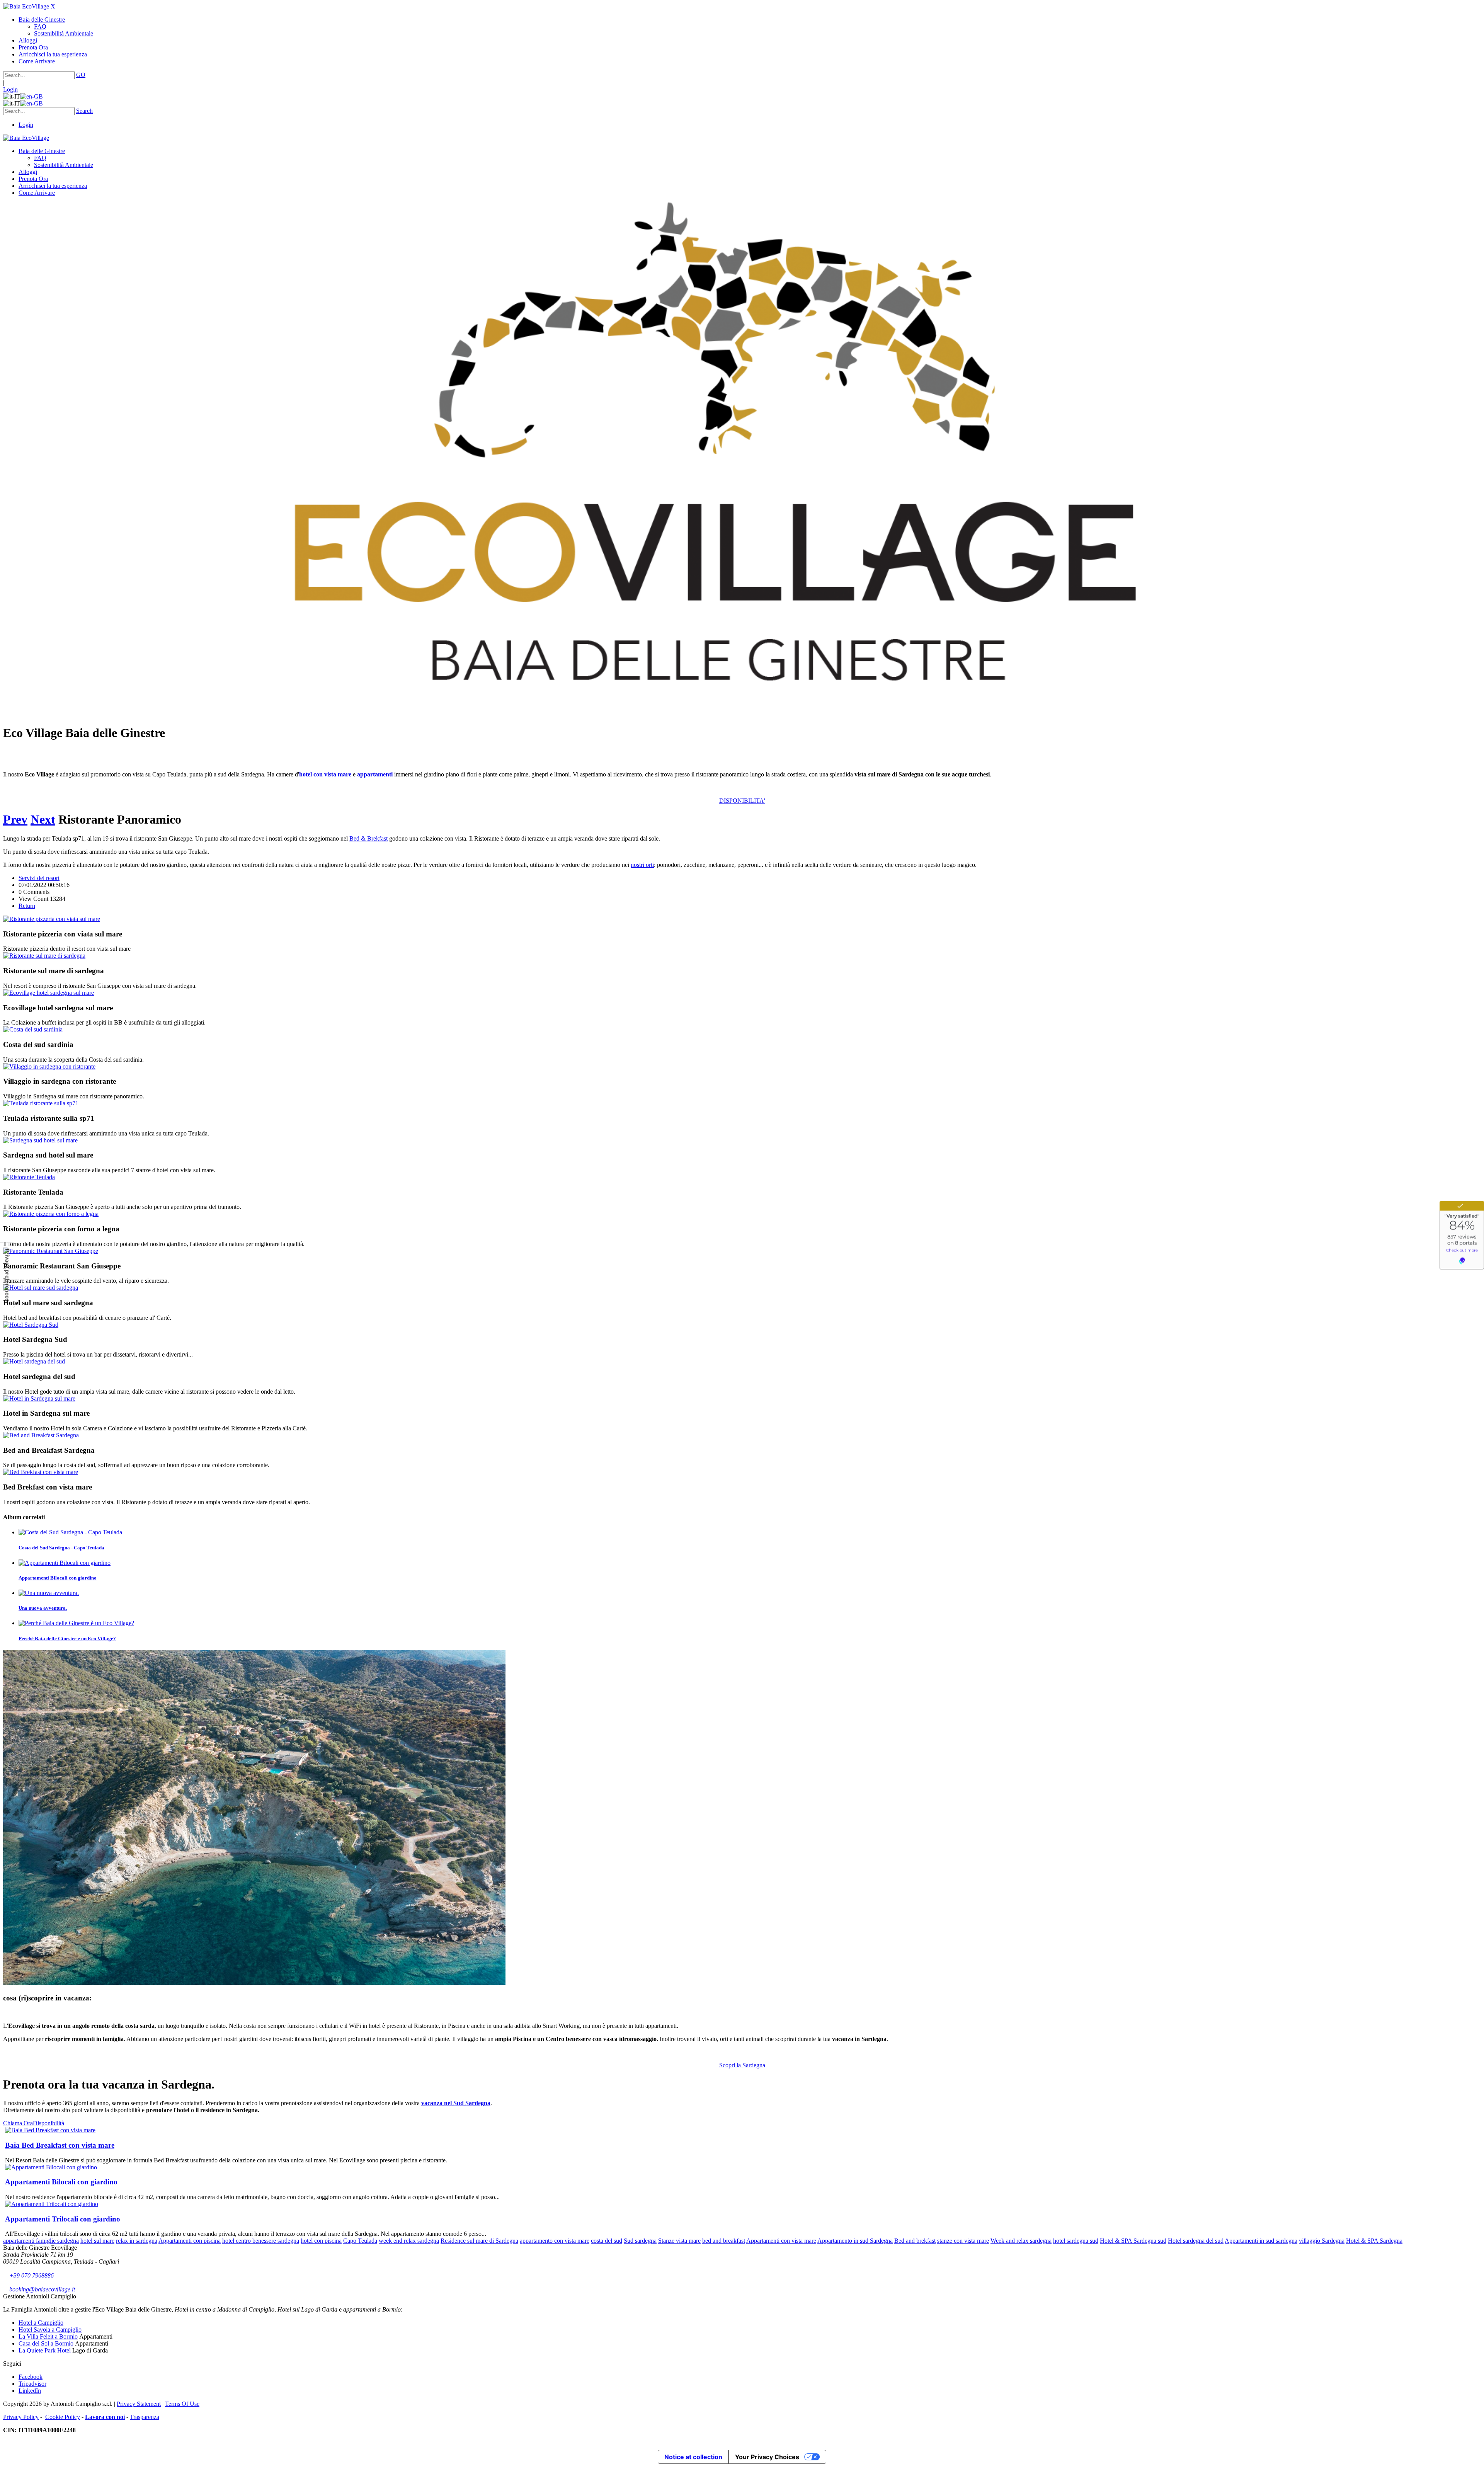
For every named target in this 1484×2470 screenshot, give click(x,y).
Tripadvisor (32, 2384)
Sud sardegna (640, 2241)
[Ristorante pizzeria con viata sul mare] (52, 919)
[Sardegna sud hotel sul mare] (40, 1140)
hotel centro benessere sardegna (261, 2241)
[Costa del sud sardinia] (33, 1029)
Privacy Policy (21, 2417)
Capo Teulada (360, 2241)
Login (10, 89)
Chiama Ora (18, 2123)
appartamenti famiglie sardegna (41, 2241)
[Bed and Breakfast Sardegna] (41, 1435)
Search (84, 111)
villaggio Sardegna (1322, 2241)
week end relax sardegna (409, 2241)
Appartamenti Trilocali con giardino (63, 2219)
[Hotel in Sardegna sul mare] (39, 1398)
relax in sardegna (137, 2241)
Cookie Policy (63, 2417)
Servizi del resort (39, 878)
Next (43, 819)
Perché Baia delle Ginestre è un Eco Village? (67, 1638)
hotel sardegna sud (1076, 2241)
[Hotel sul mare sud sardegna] (41, 1288)
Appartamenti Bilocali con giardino (58, 1578)
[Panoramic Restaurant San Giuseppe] (51, 1251)
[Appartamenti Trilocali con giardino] (52, 2204)
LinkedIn (30, 2391)
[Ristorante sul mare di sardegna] (44, 956)
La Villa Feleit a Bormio (48, 2336)
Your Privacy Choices (767, 2457)
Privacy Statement (139, 2404)
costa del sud (607, 2241)
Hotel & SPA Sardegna (1374, 2241)
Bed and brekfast (915, 2241)
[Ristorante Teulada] (29, 1177)
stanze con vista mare (963, 2241)
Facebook (31, 2377)
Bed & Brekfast (368, 838)
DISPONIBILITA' (742, 801)
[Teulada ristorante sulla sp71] (41, 1103)
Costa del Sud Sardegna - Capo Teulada (61, 1548)
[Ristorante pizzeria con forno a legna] (51, 1214)
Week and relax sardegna (1021, 2241)
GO (81, 75)
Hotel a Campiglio (41, 2323)
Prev (15, 819)
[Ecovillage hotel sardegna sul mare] (49, 993)
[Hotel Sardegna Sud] (31, 1325)
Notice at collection (693, 2457)
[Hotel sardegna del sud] (34, 1361)
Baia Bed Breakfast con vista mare (60, 2145)
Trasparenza (145, 2417)
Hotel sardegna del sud (1196, 2241)
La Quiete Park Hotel (45, 2350)
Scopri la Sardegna (742, 2065)
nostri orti (642, 865)
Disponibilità (49, 2123)
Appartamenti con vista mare (781, 2241)
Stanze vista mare (679, 2241)
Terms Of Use (182, 2404)
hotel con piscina (321, 2241)
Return (27, 906)
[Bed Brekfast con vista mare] (41, 1472)
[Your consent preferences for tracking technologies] (7, 1275)
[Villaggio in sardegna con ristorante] (49, 1066)
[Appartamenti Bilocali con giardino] (51, 2167)
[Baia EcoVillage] (26, 6)
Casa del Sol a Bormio (46, 2343)
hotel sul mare (97, 2241)
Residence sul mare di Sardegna (479, 2241)
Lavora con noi (105, 2417)
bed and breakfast (724, 2241)
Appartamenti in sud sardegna (1261, 2241)
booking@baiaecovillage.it (39, 2289)
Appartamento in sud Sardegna (855, 2241)
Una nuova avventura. (43, 1608)
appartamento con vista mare (555, 2241)
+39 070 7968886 (28, 2275)
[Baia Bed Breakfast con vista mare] (50, 2130)
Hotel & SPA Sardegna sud (1133, 2241)
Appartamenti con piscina (190, 2241)
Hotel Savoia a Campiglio (50, 2330)
